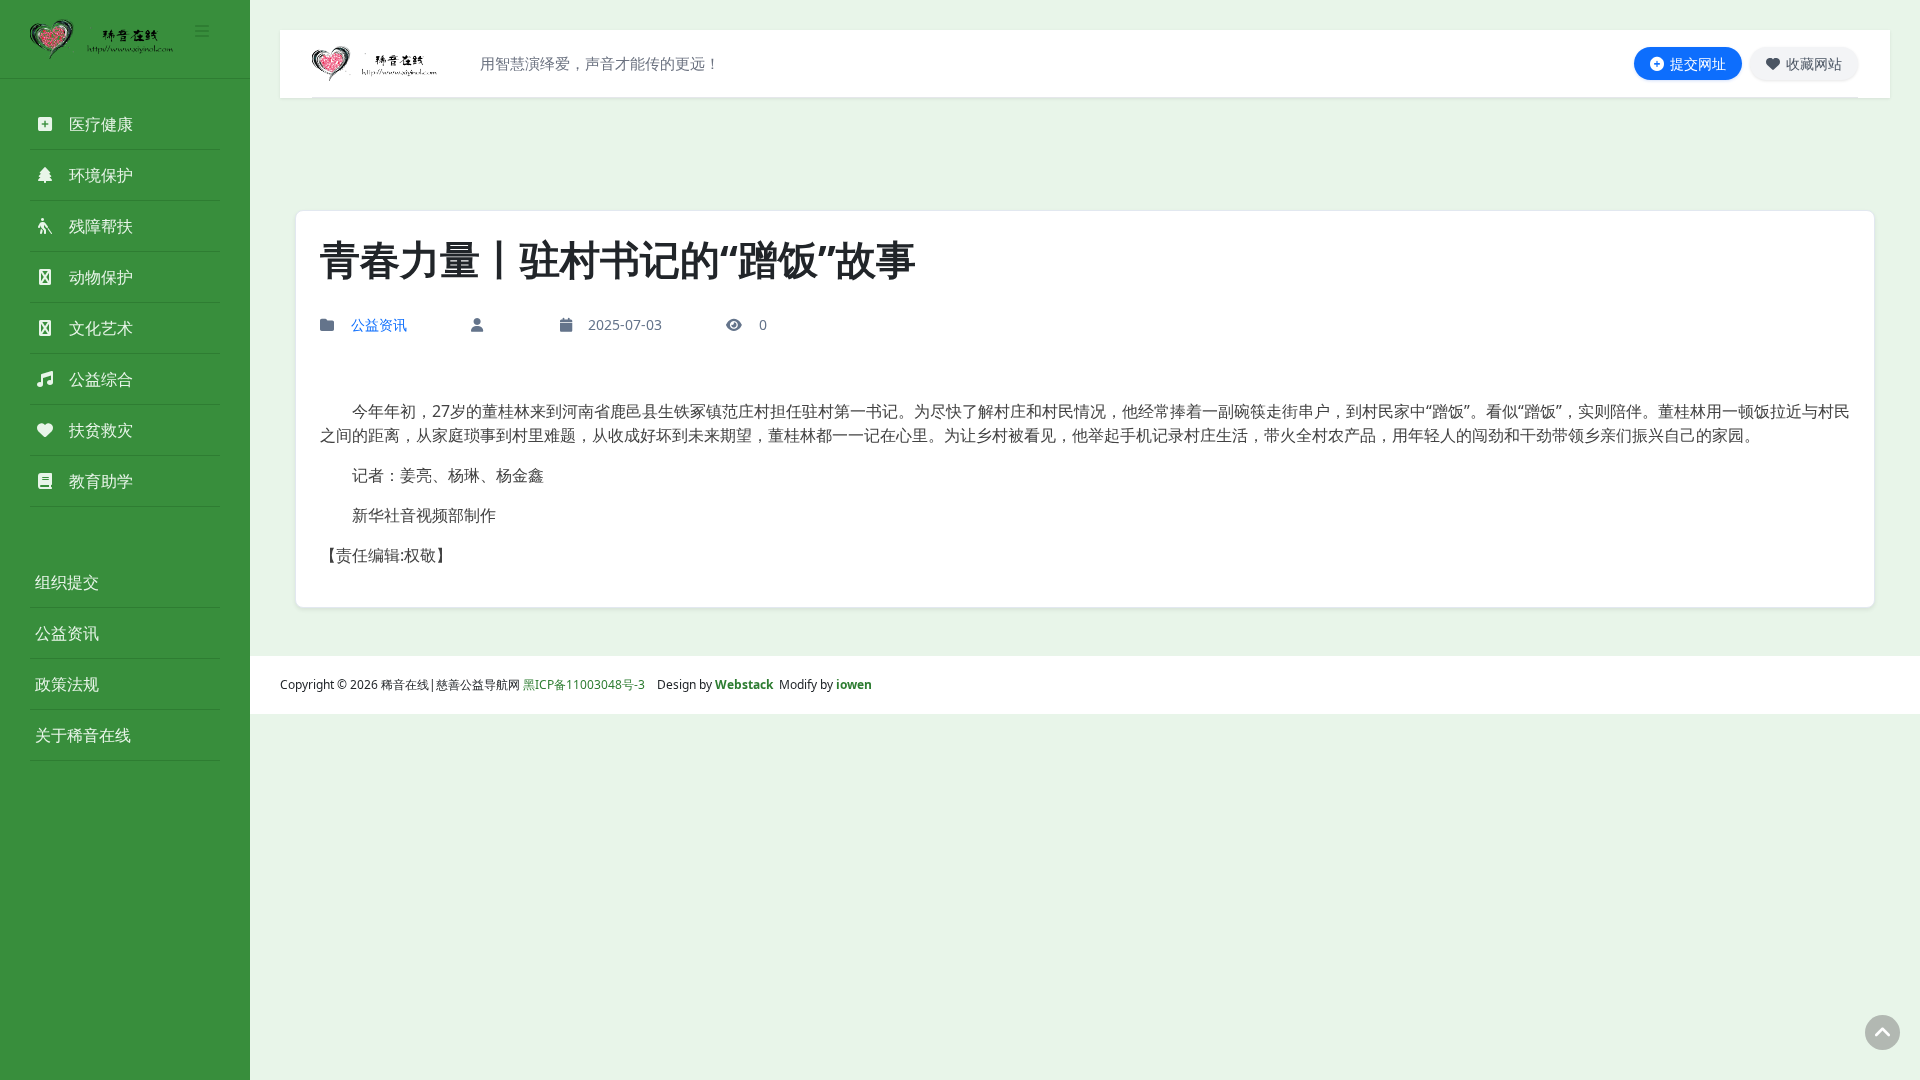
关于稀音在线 (83, 735)
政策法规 (67, 684)
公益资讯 (67, 633)
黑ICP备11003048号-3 (584, 684)
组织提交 (67, 582)
